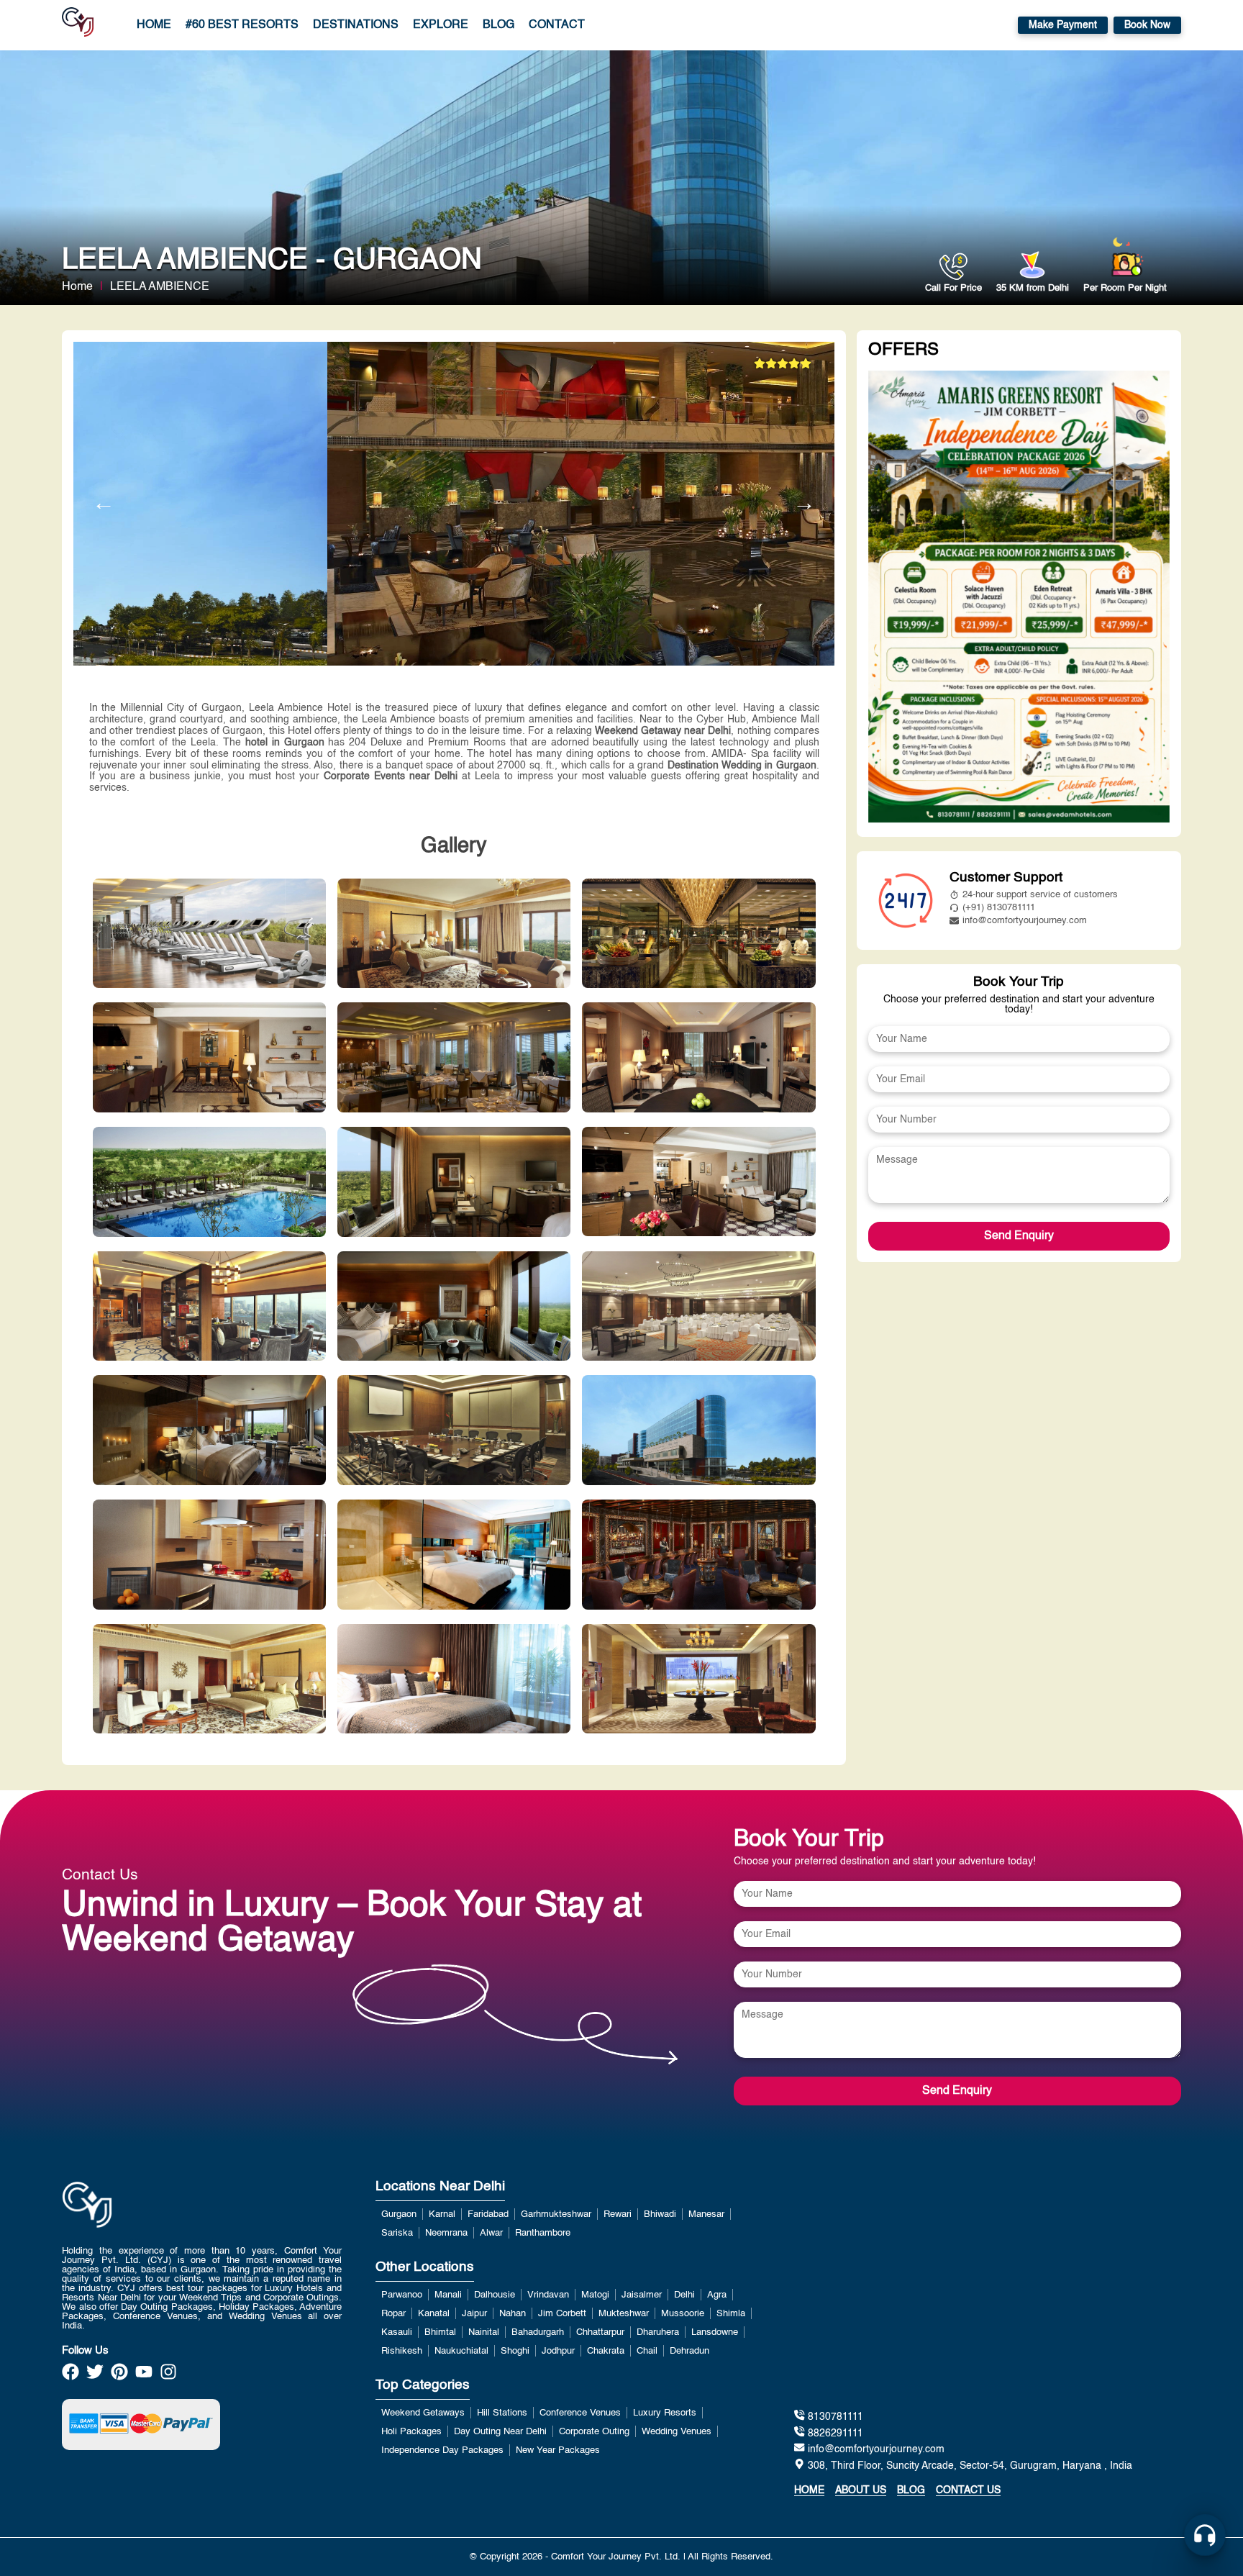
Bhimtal (440, 2332)
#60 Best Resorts (242, 25)
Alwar (491, 2233)
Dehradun (689, 2351)
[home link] (87, 2242)
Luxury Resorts (665, 2413)
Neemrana (446, 2233)
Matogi (595, 2295)
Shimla (731, 2314)
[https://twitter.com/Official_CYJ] (95, 2376)
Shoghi (515, 2351)
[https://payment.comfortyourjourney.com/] (141, 2424)
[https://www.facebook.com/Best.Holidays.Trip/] (70, 2376)
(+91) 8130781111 (999, 908)
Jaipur (474, 2314)
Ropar (393, 2314)
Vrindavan (548, 2295)
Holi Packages (411, 2432)
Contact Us (968, 2490)
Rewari (618, 2214)
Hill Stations (502, 2413)
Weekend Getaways (423, 2413)
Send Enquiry (1019, 1236)
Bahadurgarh (538, 2332)
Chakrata (606, 2351)
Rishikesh (402, 2351)
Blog (498, 25)
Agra (717, 2295)
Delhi (684, 2295)
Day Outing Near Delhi (500, 2432)
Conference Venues (580, 2413)
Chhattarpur (600, 2332)
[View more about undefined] (1019, 598)
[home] (78, 25)
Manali (448, 2295)
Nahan (513, 2314)
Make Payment (1063, 25)
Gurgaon (399, 2214)
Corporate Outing (594, 2432)
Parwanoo (402, 2295)
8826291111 (834, 2434)
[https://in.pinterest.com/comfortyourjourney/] (119, 2376)
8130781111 (834, 2417)
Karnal (442, 2214)
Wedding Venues (677, 2432)
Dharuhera (658, 2332)
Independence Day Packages (442, 2450)
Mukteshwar (624, 2314)
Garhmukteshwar (556, 2214)
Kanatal (434, 2314)
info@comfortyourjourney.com (1025, 921)
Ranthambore (543, 2233)
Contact (557, 25)
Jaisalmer (642, 2295)
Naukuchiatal (461, 2351)
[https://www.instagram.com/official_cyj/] (168, 2376)
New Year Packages (558, 2450)
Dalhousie (495, 2295)
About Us (861, 2490)
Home (154, 25)
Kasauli (397, 2332)
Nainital (484, 2332)
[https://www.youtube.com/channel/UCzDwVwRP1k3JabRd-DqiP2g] (144, 2376)
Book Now (1147, 25)
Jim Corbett (562, 2314)
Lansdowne (715, 2332)
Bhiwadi (660, 2214)
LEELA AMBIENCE (160, 287)
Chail (647, 2351)
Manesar (706, 2214)
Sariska (397, 2233)
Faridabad (488, 2214)
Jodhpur (558, 2351)
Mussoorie (683, 2314)
